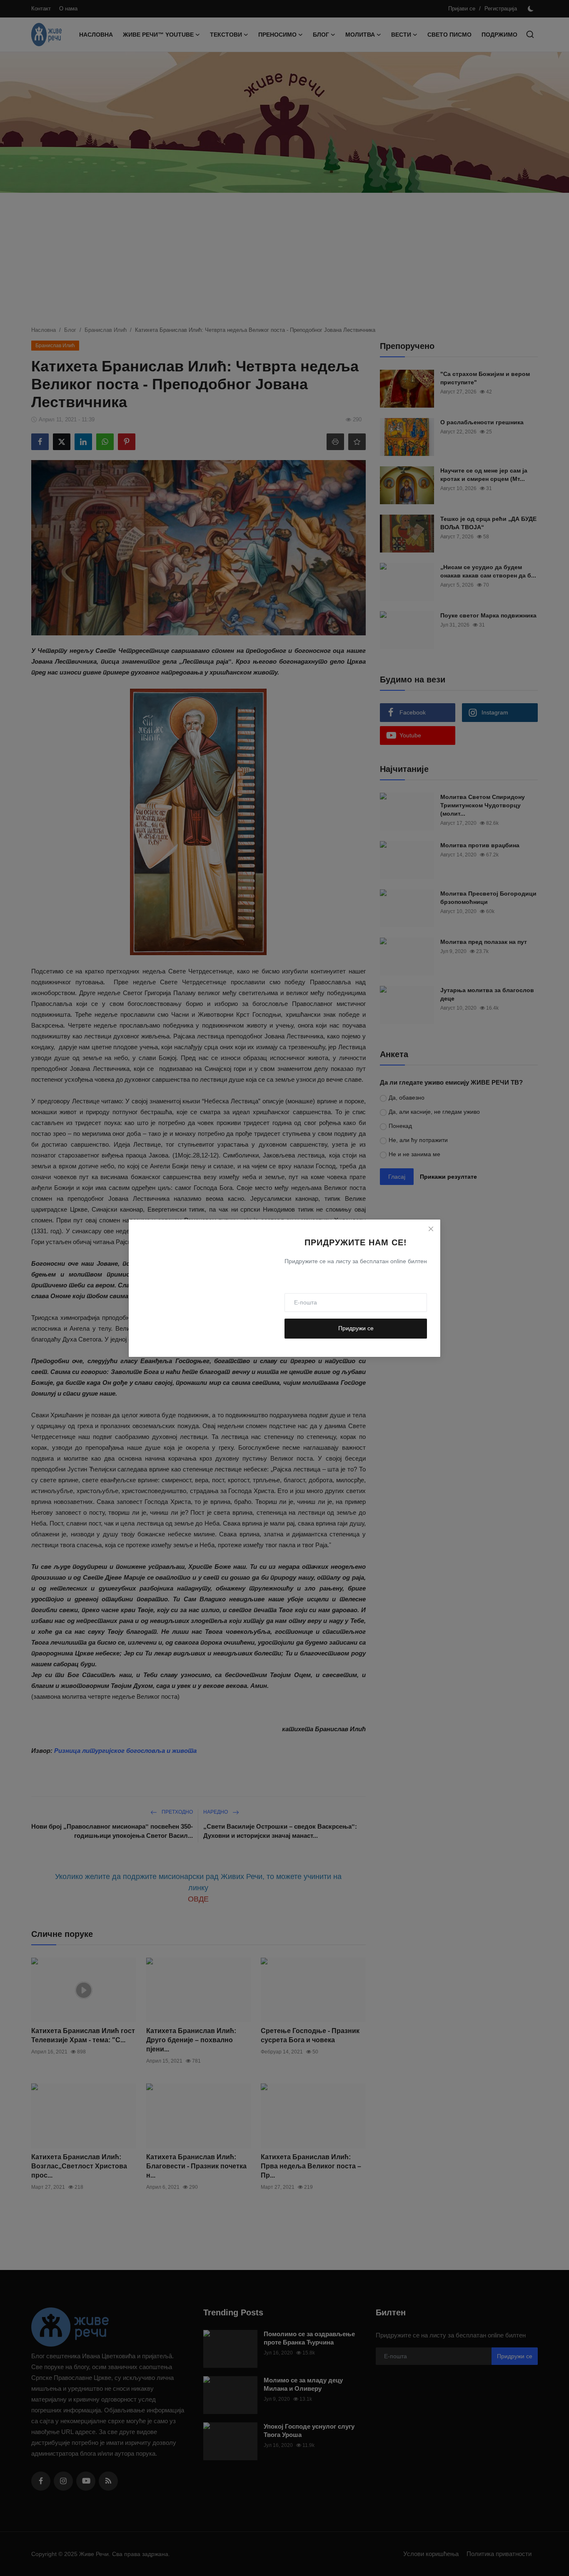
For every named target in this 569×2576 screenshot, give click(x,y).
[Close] (431, 1229)
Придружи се (356, 1328)
